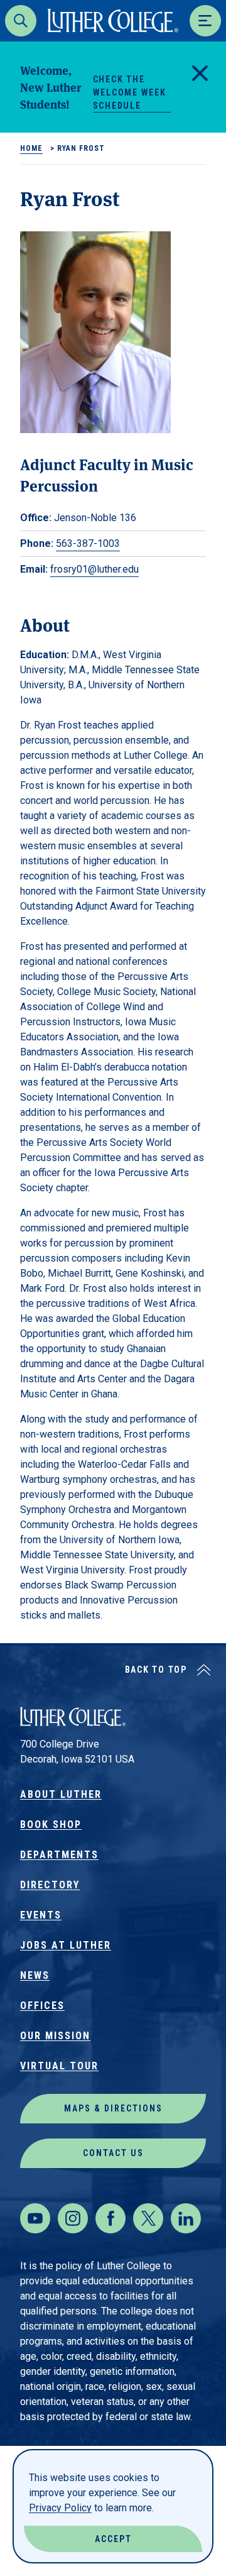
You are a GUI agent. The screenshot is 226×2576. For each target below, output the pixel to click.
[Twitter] (148, 2218)
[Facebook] (110, 2218)
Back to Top (156, 1670)
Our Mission (55, 2036)
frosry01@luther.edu (94, 569)
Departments (59, 1855)
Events (41, 1915)
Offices (42, 2006)
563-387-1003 (88, 543)
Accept (113, 2539)
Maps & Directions (113, 2108)
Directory (50, 1885)
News (35, 1975)
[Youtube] (35, 2218)
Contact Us (113, 2153)
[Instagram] (73, 2218)
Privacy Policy (60, 2508)
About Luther (61, 1794)
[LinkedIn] (186, 2218)
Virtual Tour (59, 2066)
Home (31, 148)
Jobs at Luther (66, 1945)
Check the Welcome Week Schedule (130, 92)
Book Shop (51, 1825)
